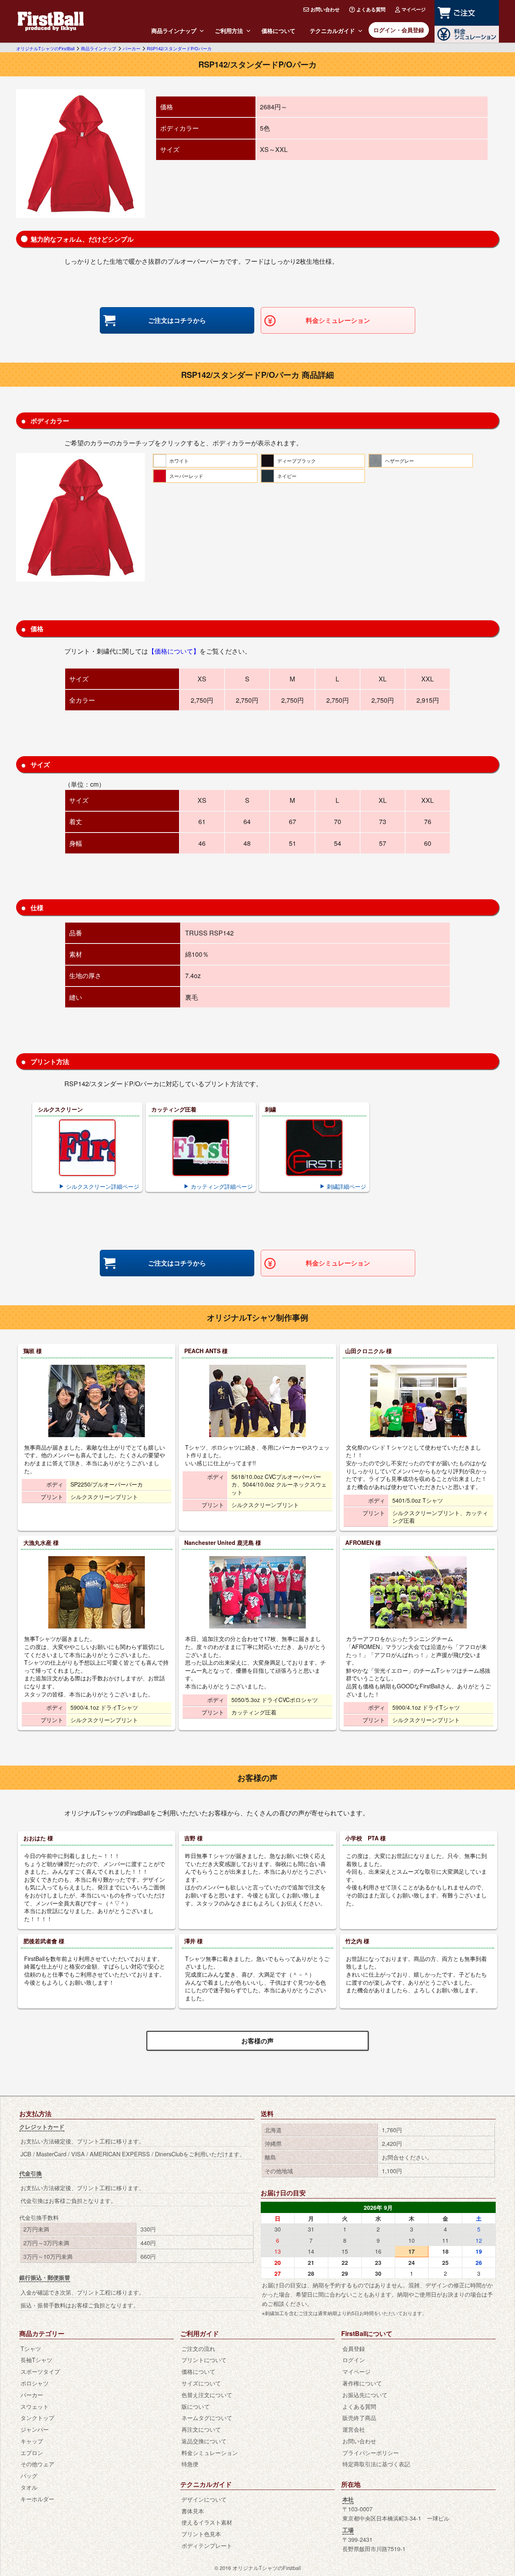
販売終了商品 (359, 2417)
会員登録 (354, 2348)
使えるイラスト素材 (207, 2522)
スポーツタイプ (40, 2371)
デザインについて (204, 2499)
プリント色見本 (201, 2534)
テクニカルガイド (332, 31)
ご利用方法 (229, 31)
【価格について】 (174, 651)
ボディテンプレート (207, 2545)
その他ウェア (37, 2464)
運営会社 (354, 2429)
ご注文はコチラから (177, 320)
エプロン (32, 2452)
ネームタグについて (207, 2417)
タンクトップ (37, 2417)
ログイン (354, 2360)
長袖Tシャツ (36, 2360)
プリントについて (204, 2360)
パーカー (32, 2394)
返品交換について (204, 2441)
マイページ (414, 9)
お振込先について (365, 2394)
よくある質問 (371, 9)
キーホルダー (37, 2499)
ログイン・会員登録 (399, 30)
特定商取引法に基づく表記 (376, 2464)
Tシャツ (31, 2348)
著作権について (362, 2383)
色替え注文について (207, 2394)
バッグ (29, 2475)
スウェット (35, 2406)
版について (196, 2406)
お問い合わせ (325, 9)
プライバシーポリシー (371, 2452)
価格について (278, 31)
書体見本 (193, 2511)
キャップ (32, 2441)
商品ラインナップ (174, 31)
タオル (29, 2487)
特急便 (190, 2464)
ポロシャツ (35, 2383)
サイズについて (201, 2383)
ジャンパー (35, 2429)
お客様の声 (257, 2041)
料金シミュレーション (338, 320)
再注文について (201, 2429)
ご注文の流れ (198, 2348)
